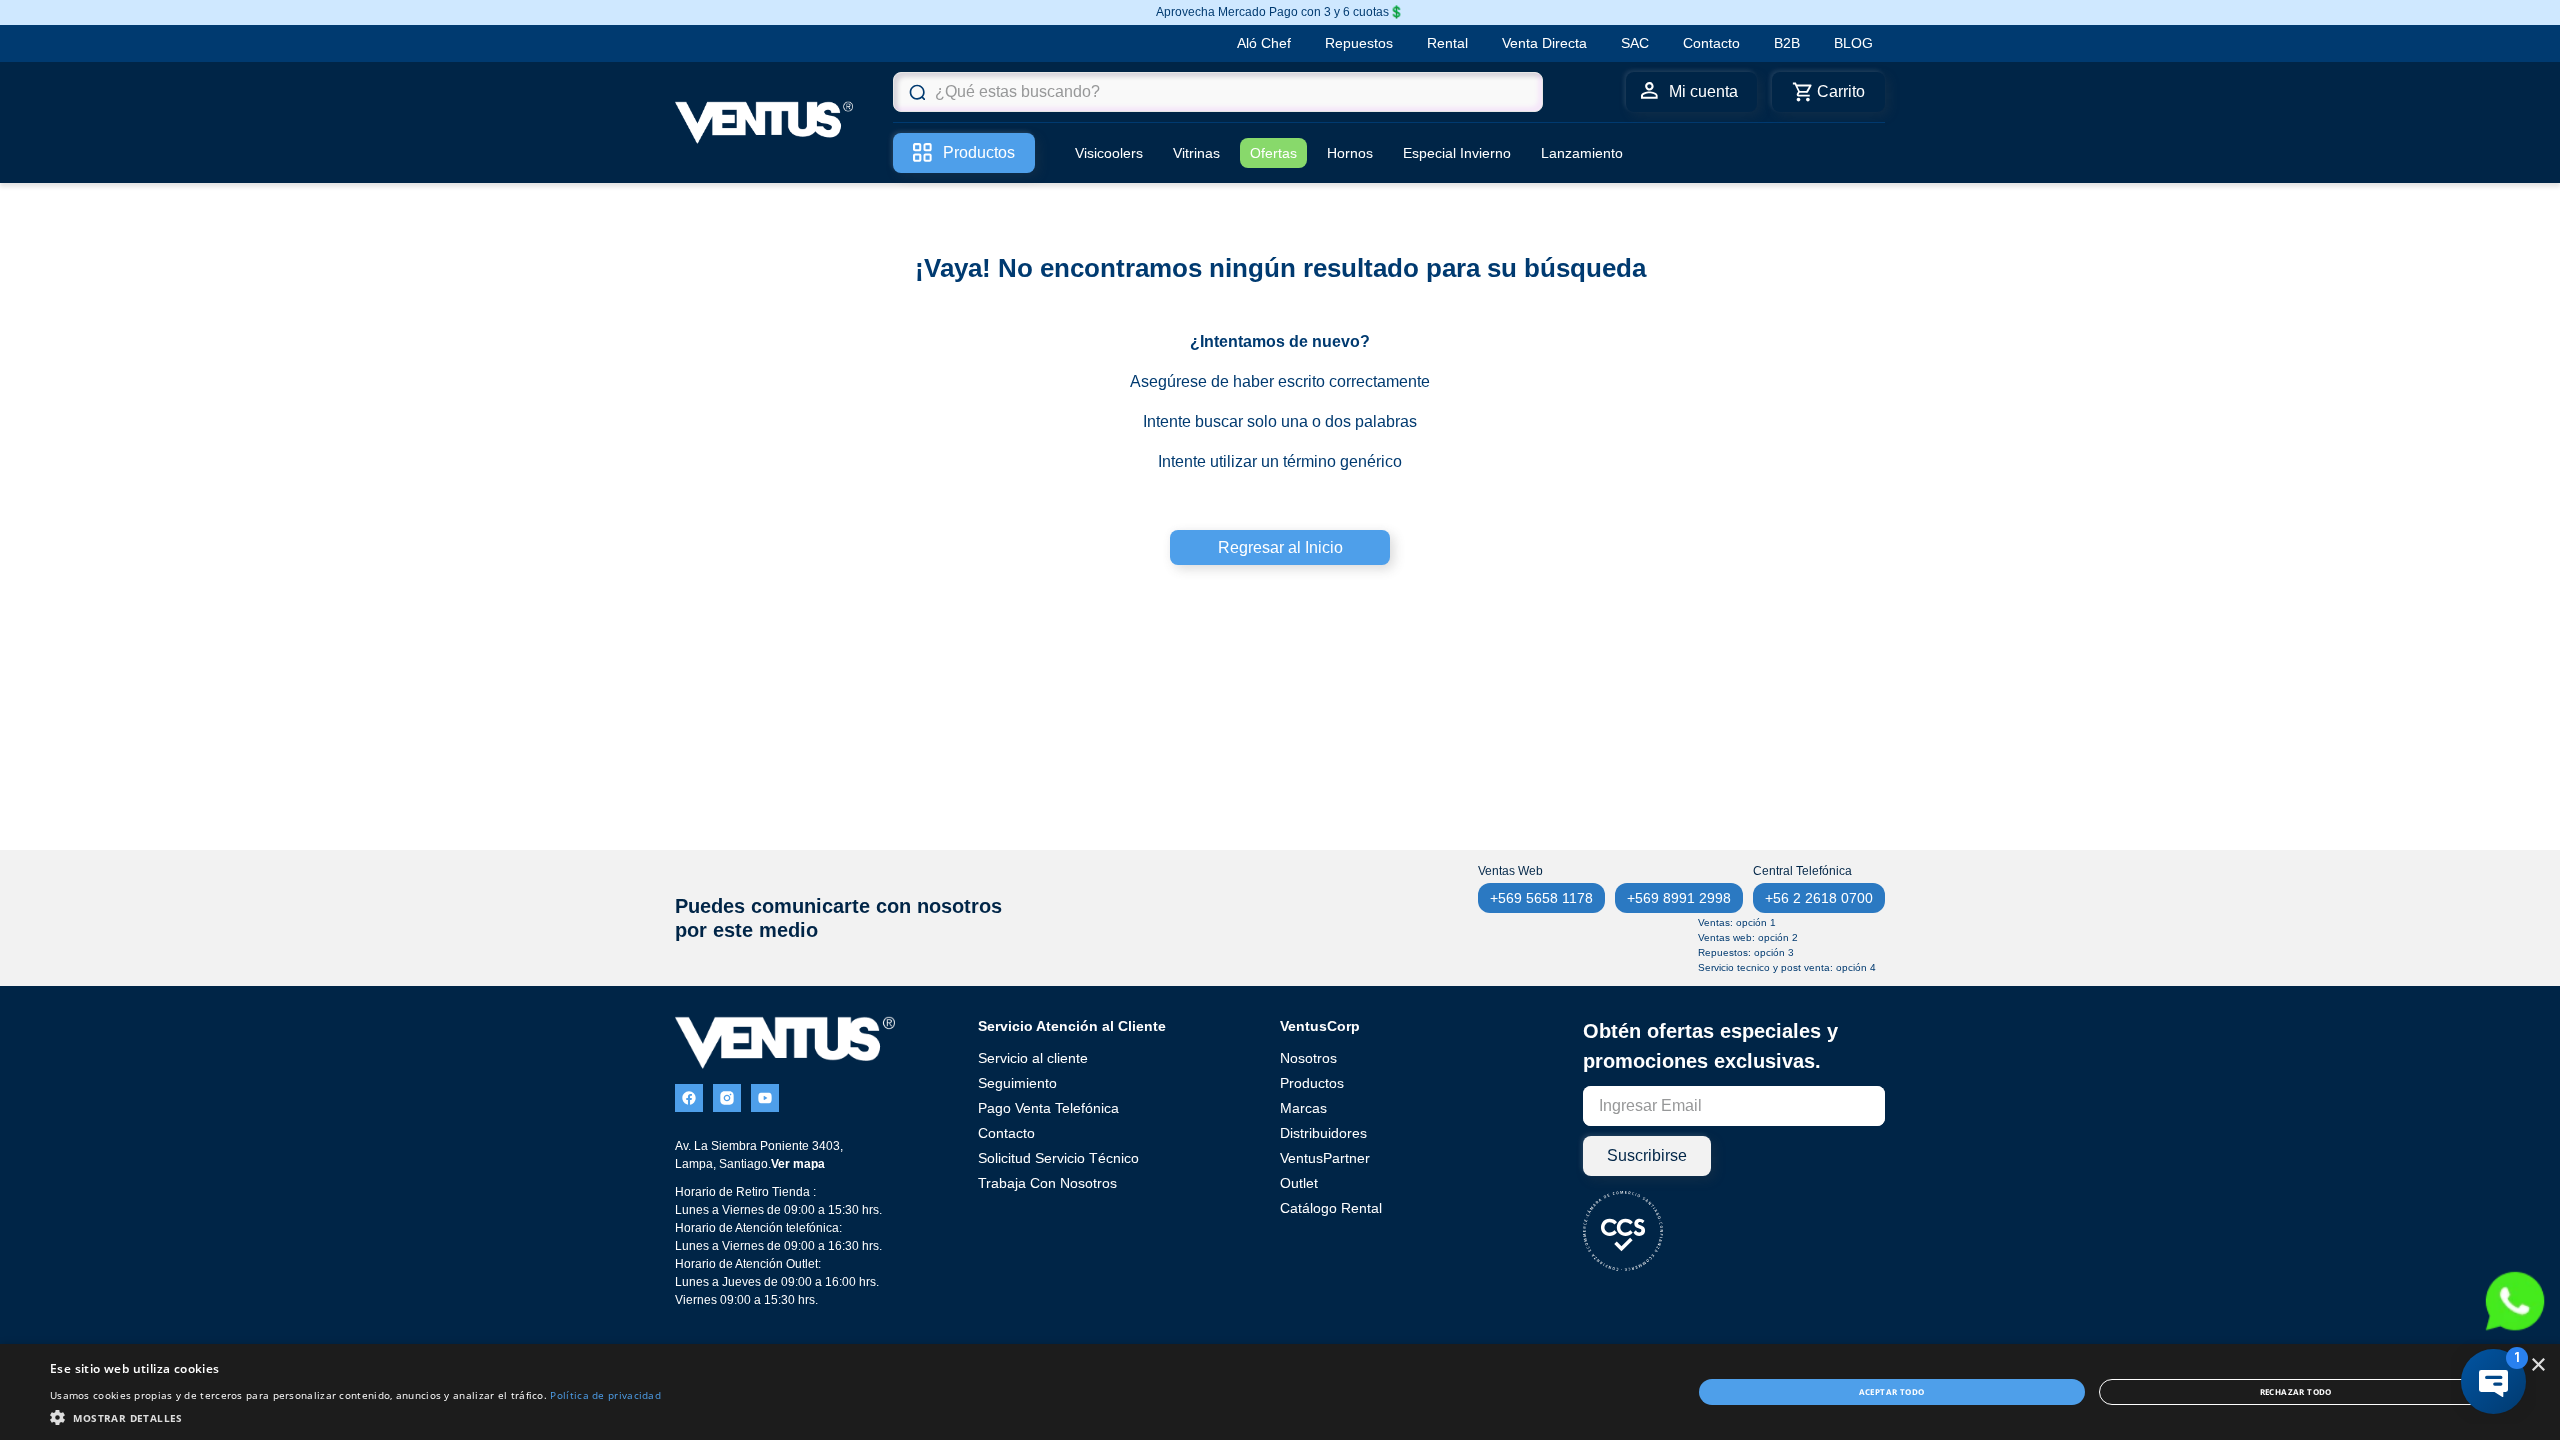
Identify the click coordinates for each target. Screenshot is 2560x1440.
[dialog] (1280, 1392)
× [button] (2537, 1365)
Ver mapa (798, 1164)
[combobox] (1218, 92)
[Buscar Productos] (917, 92)
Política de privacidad (605, 1395)
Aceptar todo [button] (1892, 1391)
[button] (355, 1416)
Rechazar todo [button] (2296, 1391)
